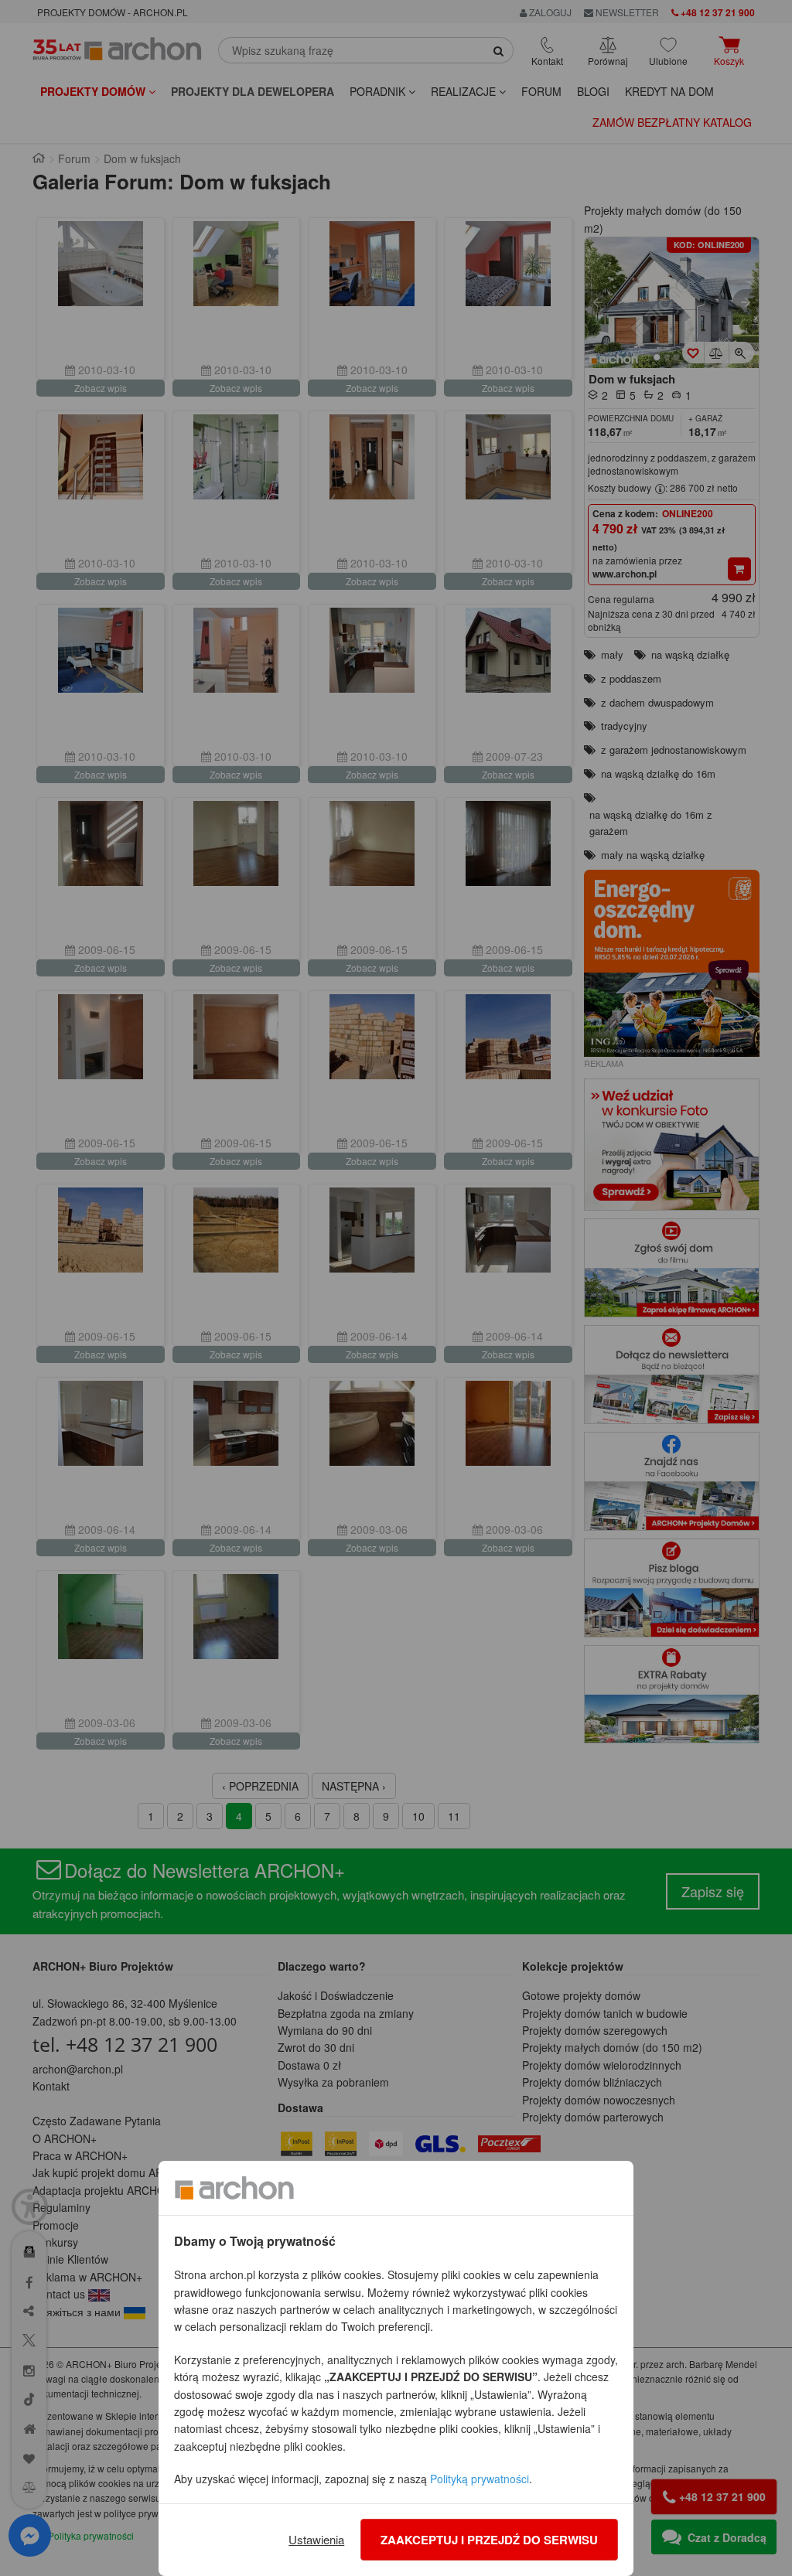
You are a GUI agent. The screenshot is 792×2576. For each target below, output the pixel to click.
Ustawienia (316, 2539)
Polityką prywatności (480, 2479)
